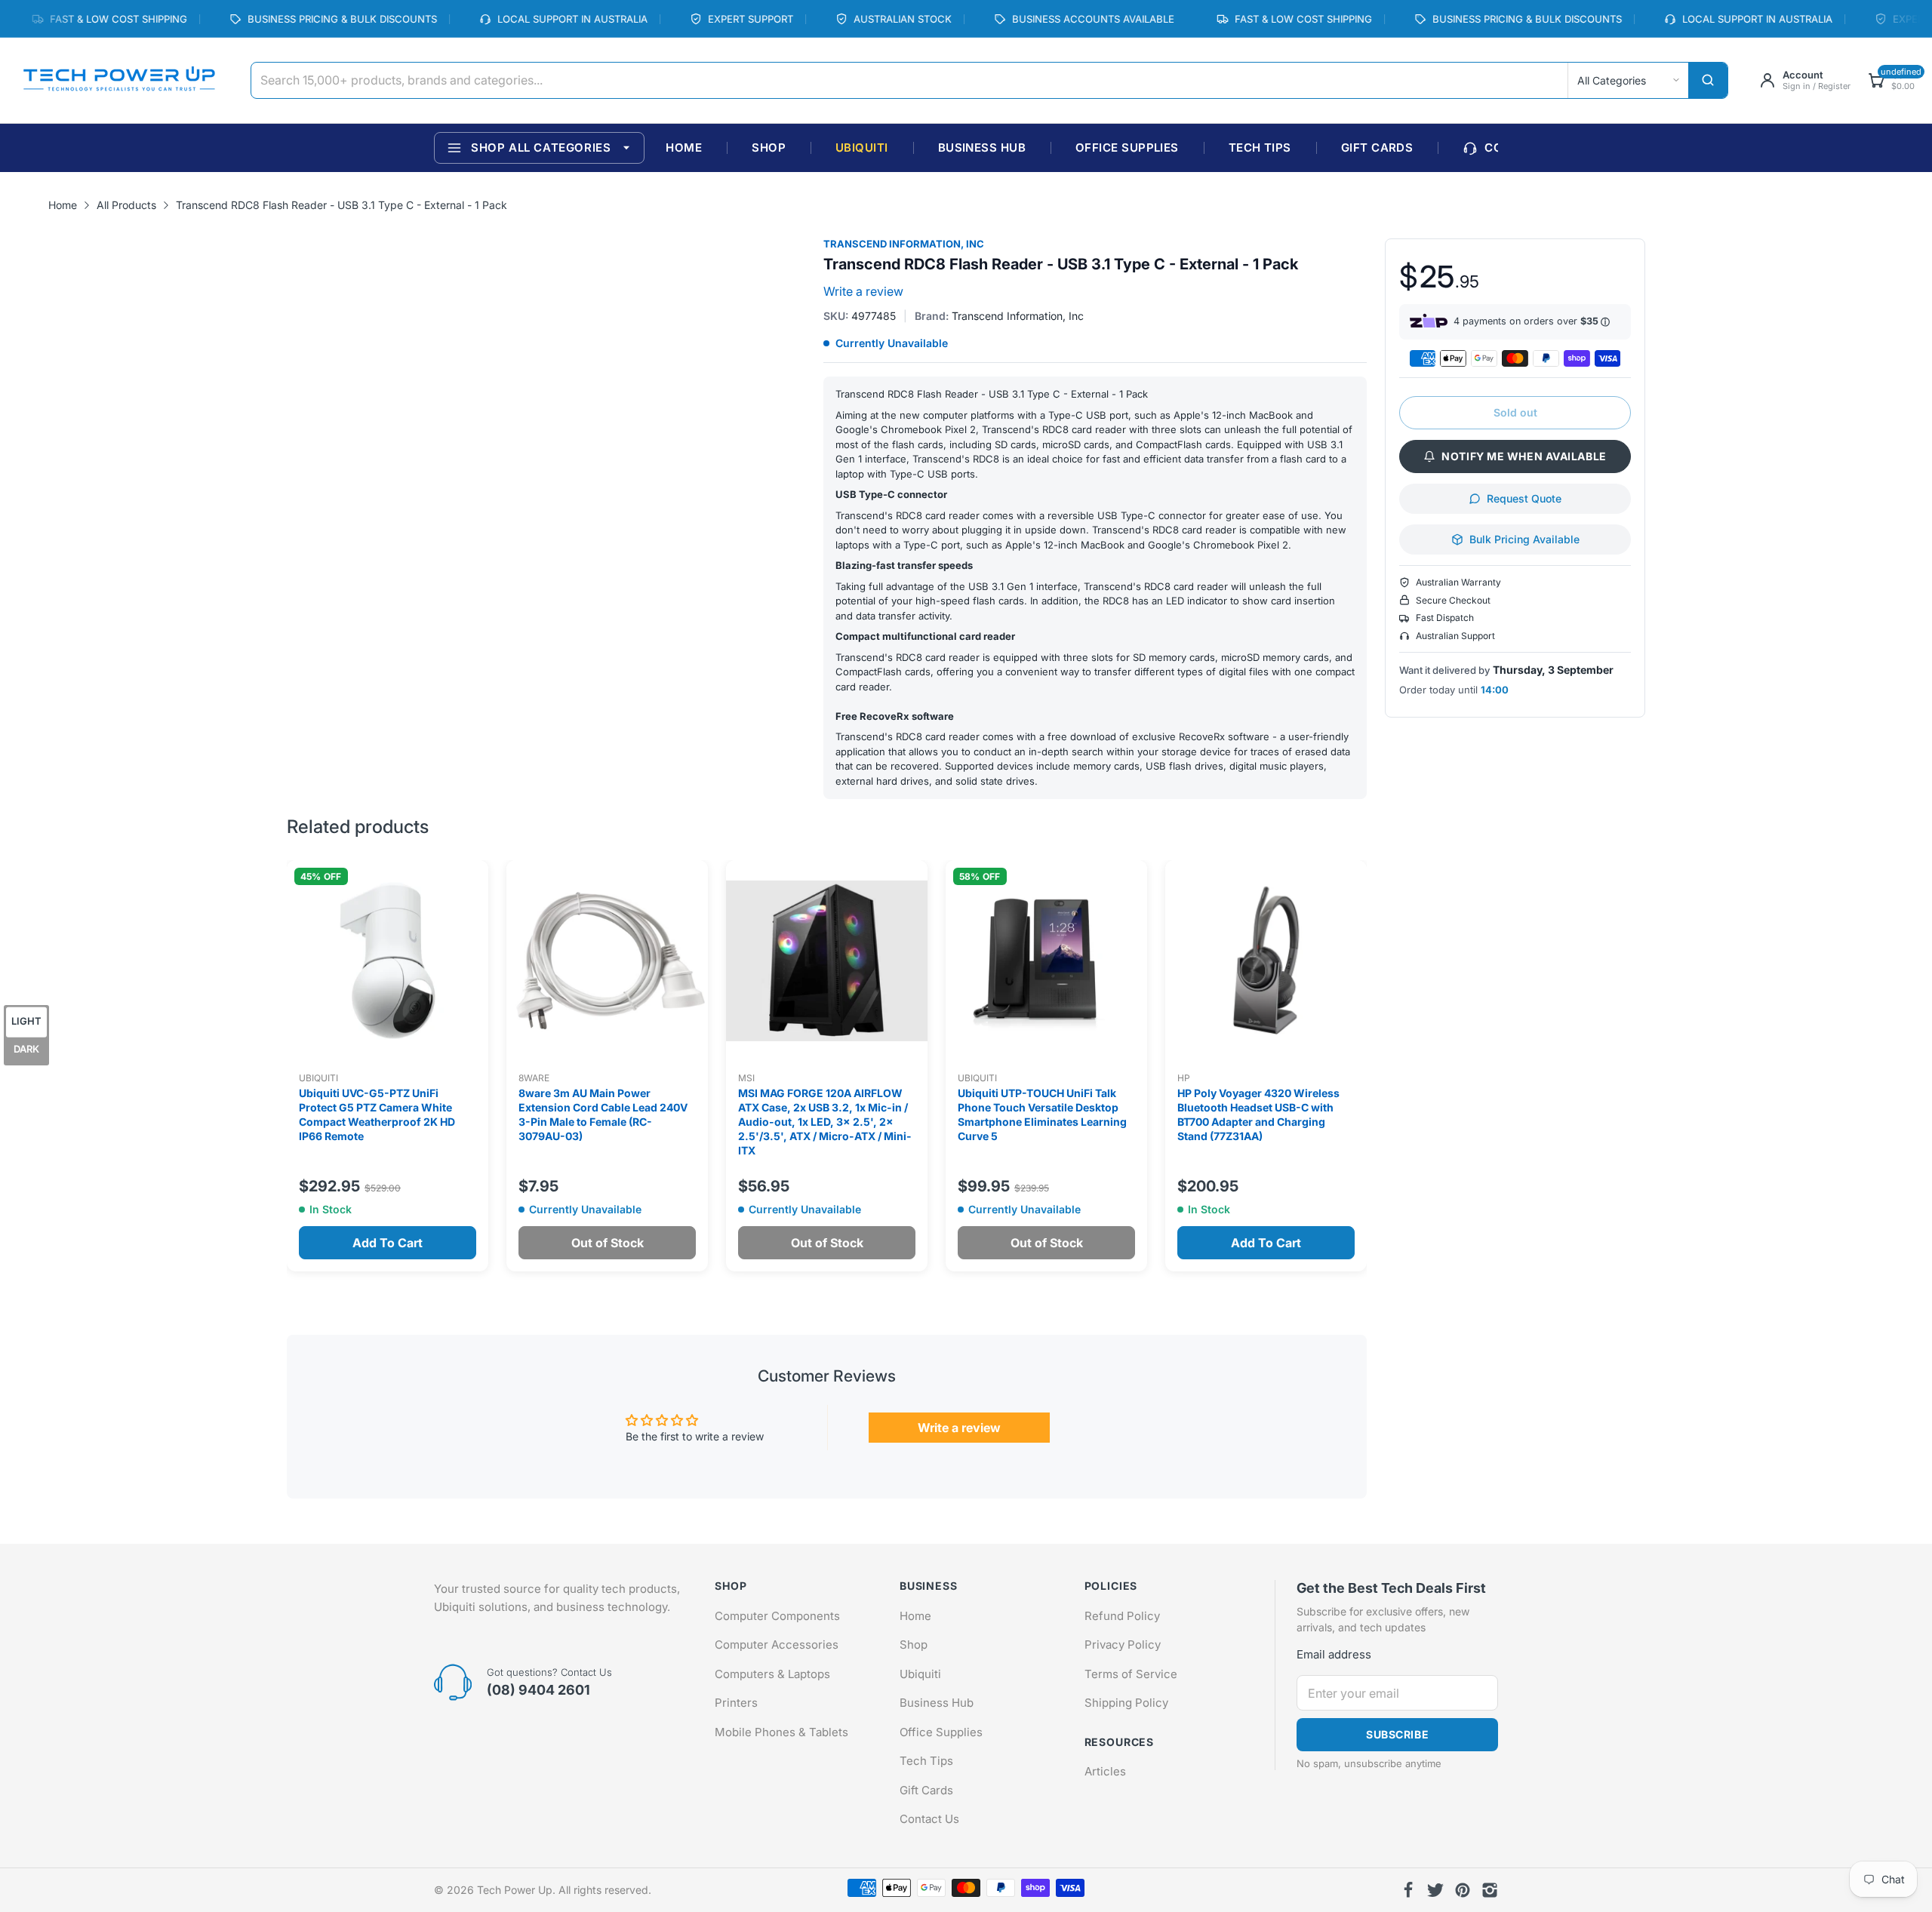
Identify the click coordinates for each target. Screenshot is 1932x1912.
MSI (746, 1078)
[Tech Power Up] (119, 80)
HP (1184, 1078)
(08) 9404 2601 (538, 1690)
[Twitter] (1435, 1890)
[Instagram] (1490, 1890)
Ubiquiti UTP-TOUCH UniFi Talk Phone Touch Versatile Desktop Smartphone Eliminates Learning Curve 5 (1042, 1114)
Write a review (863, 291)
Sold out (1515, 412)
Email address (1334, 1654)
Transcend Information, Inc (904, 244)
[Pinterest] (1463, 1890)
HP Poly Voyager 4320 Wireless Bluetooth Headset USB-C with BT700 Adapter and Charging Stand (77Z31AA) (1258, 1114)
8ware (534, 1078)
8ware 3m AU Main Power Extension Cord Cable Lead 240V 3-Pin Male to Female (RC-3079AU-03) (603, 1114)
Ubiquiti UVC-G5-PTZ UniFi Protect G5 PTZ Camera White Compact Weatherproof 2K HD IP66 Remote (377, 1114)
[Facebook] (1408, 1890)
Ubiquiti (318, 1078)
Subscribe (1397, 1734)
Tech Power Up (515, 1890)
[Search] (1708, 80)
